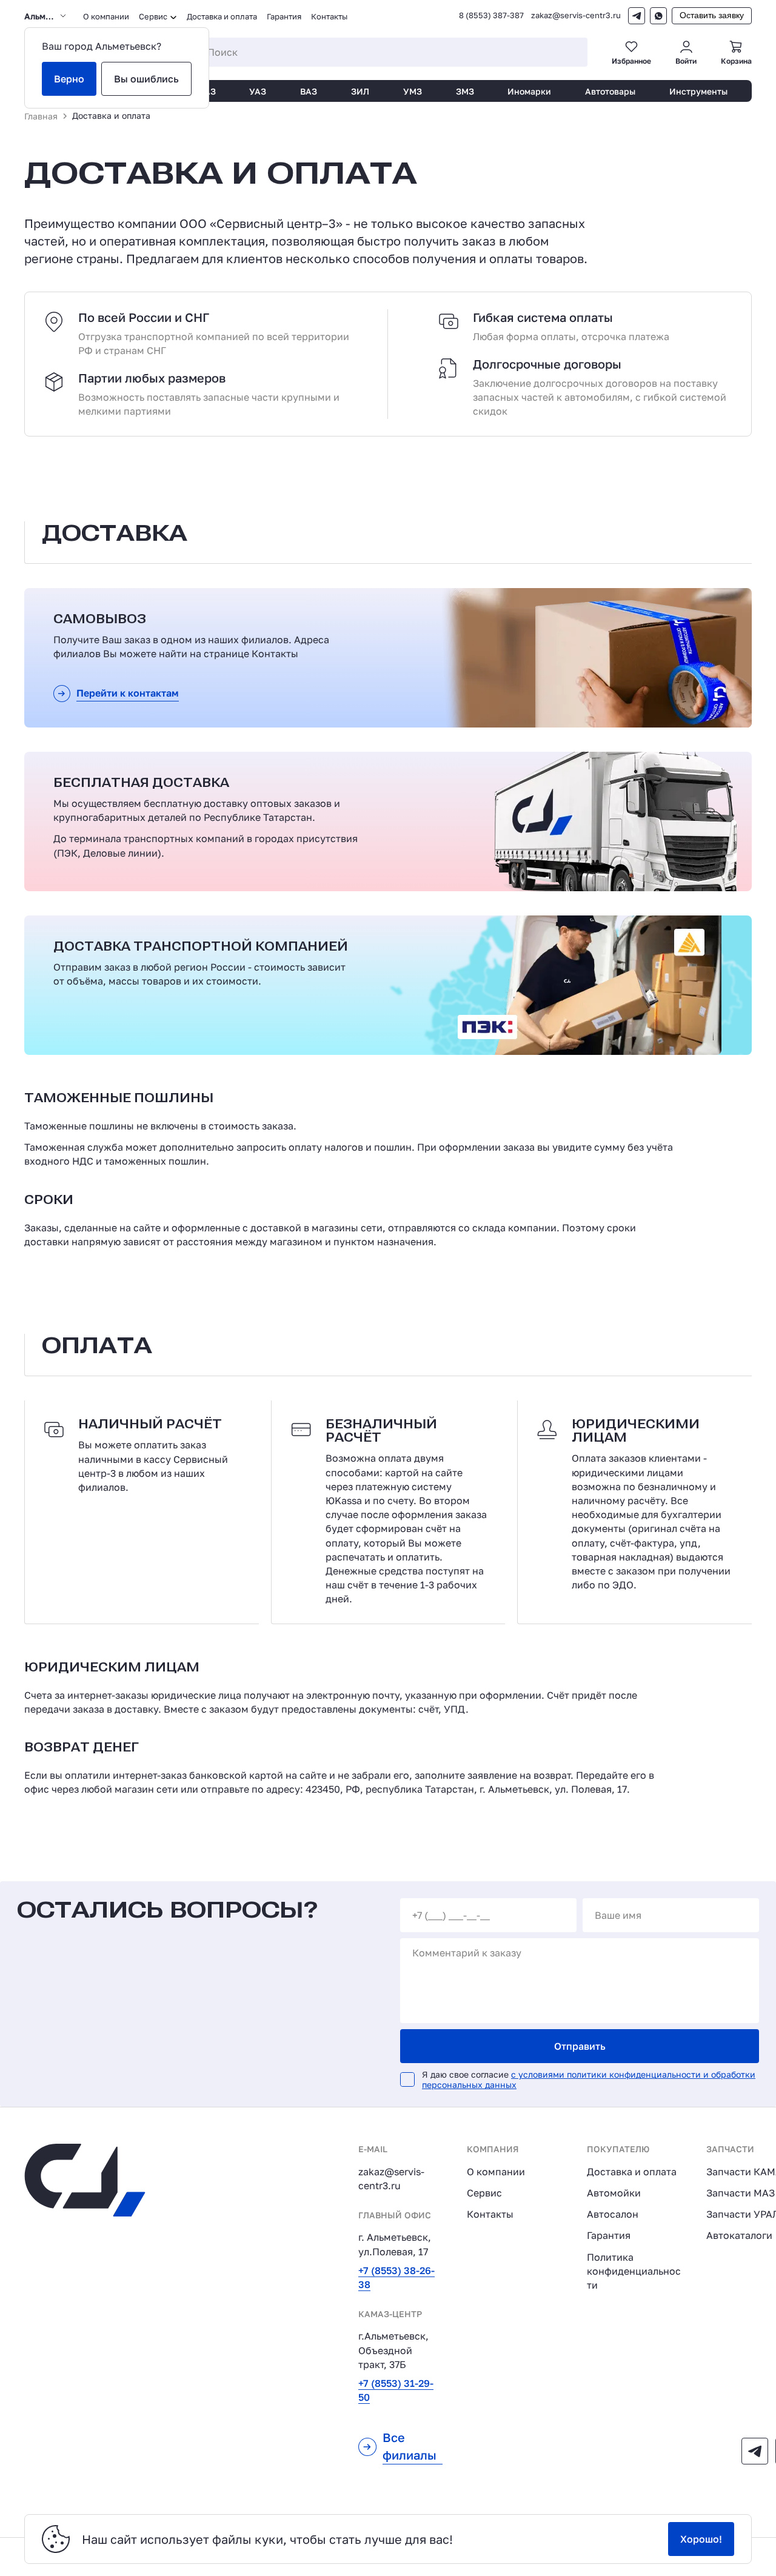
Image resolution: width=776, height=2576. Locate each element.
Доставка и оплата (222, 16)
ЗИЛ (360, 91)
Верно (69, 79)
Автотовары (610, 91)
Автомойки (614, 2193)
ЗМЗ (465, 91)
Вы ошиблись (146, 79)
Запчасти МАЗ (741, 2193)
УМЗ (413, 91)
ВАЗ (309, 91)
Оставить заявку (712, 15)
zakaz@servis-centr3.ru (576, 15)
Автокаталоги (739, 2235)
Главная (41, 116)
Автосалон (613, 2214)
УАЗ (258, 91)
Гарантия (284, 16)
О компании (106, 16)
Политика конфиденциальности (634, 2271)
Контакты (329, 16)
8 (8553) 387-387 (491, 15)
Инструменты (698, 91)
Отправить (580, 2046)
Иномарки (529, 91)
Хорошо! (701, 2539)
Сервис (484, 2193)
